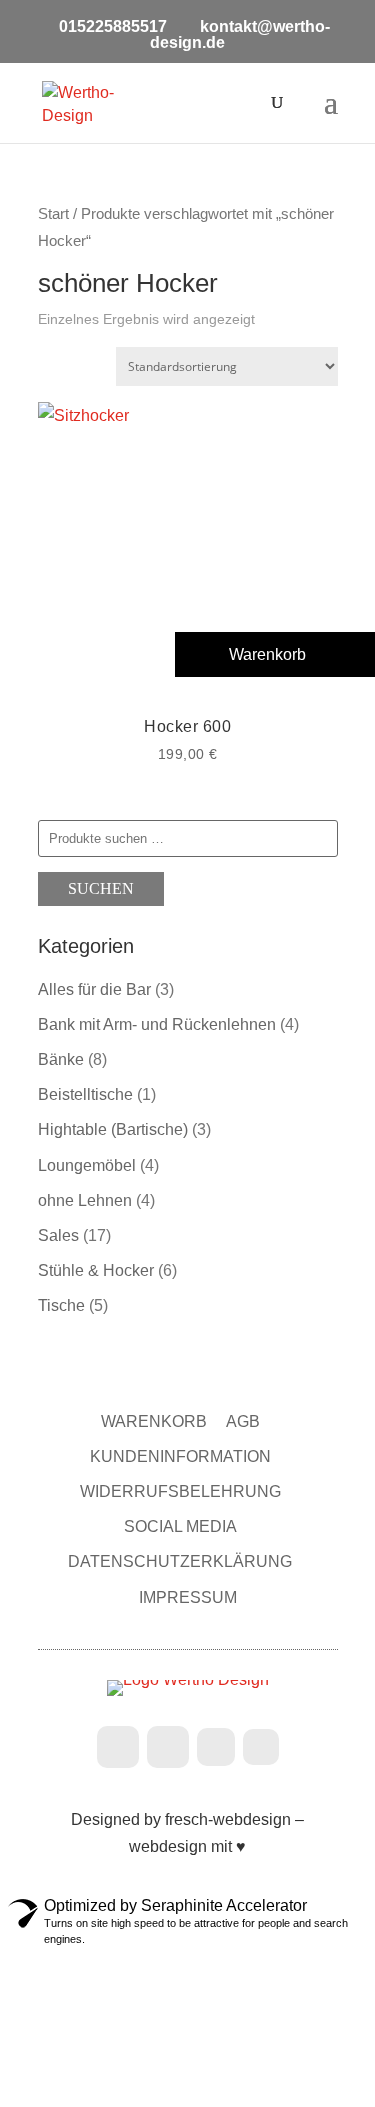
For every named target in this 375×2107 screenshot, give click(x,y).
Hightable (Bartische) (113, 1129)
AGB (243, 1421)
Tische (61, 1305)
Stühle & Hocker (96, 1270)
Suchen (101, 888)
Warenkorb (154, 1421)
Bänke (61, 1059)
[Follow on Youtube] (261, 1747)
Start (53, 214)
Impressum (188, 1597)
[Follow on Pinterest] (216, 1747)
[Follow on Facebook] (118, 1747)
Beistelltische (85, 1094)
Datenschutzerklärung (180, 1561)
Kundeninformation (180, 1456)
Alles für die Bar (94, 989)
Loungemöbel (87, 1165)
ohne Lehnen (85, 1200)
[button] (275, 654)
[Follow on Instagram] (168, 1747)
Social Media (180, 1526)
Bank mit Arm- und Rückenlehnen (157, 1024)
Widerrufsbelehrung (180, 1491)
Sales (58, 1235)
